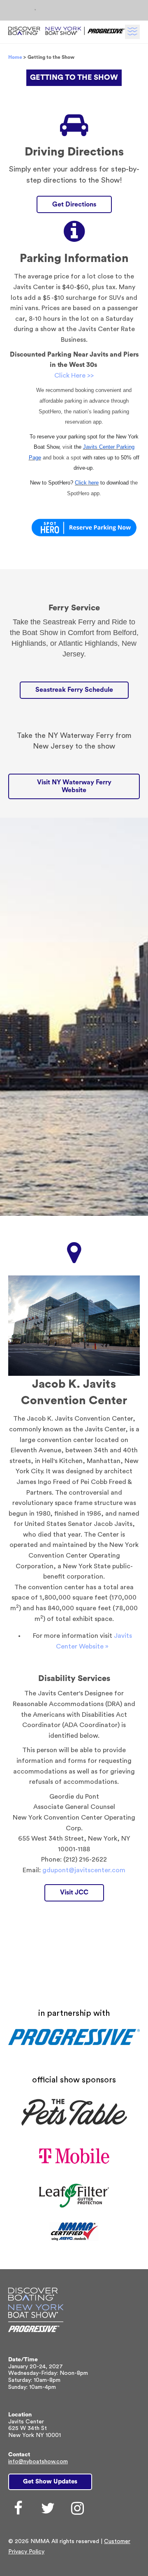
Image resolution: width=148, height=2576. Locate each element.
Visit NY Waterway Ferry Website (74, 786)
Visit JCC (74, 1892)
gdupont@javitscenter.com (84, 1870)
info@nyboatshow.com (38, 2462)
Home (15, 57)
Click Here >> (74, 376)
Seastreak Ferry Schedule (74, 690)
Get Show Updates (50, 2482)
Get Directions (74, 204)
